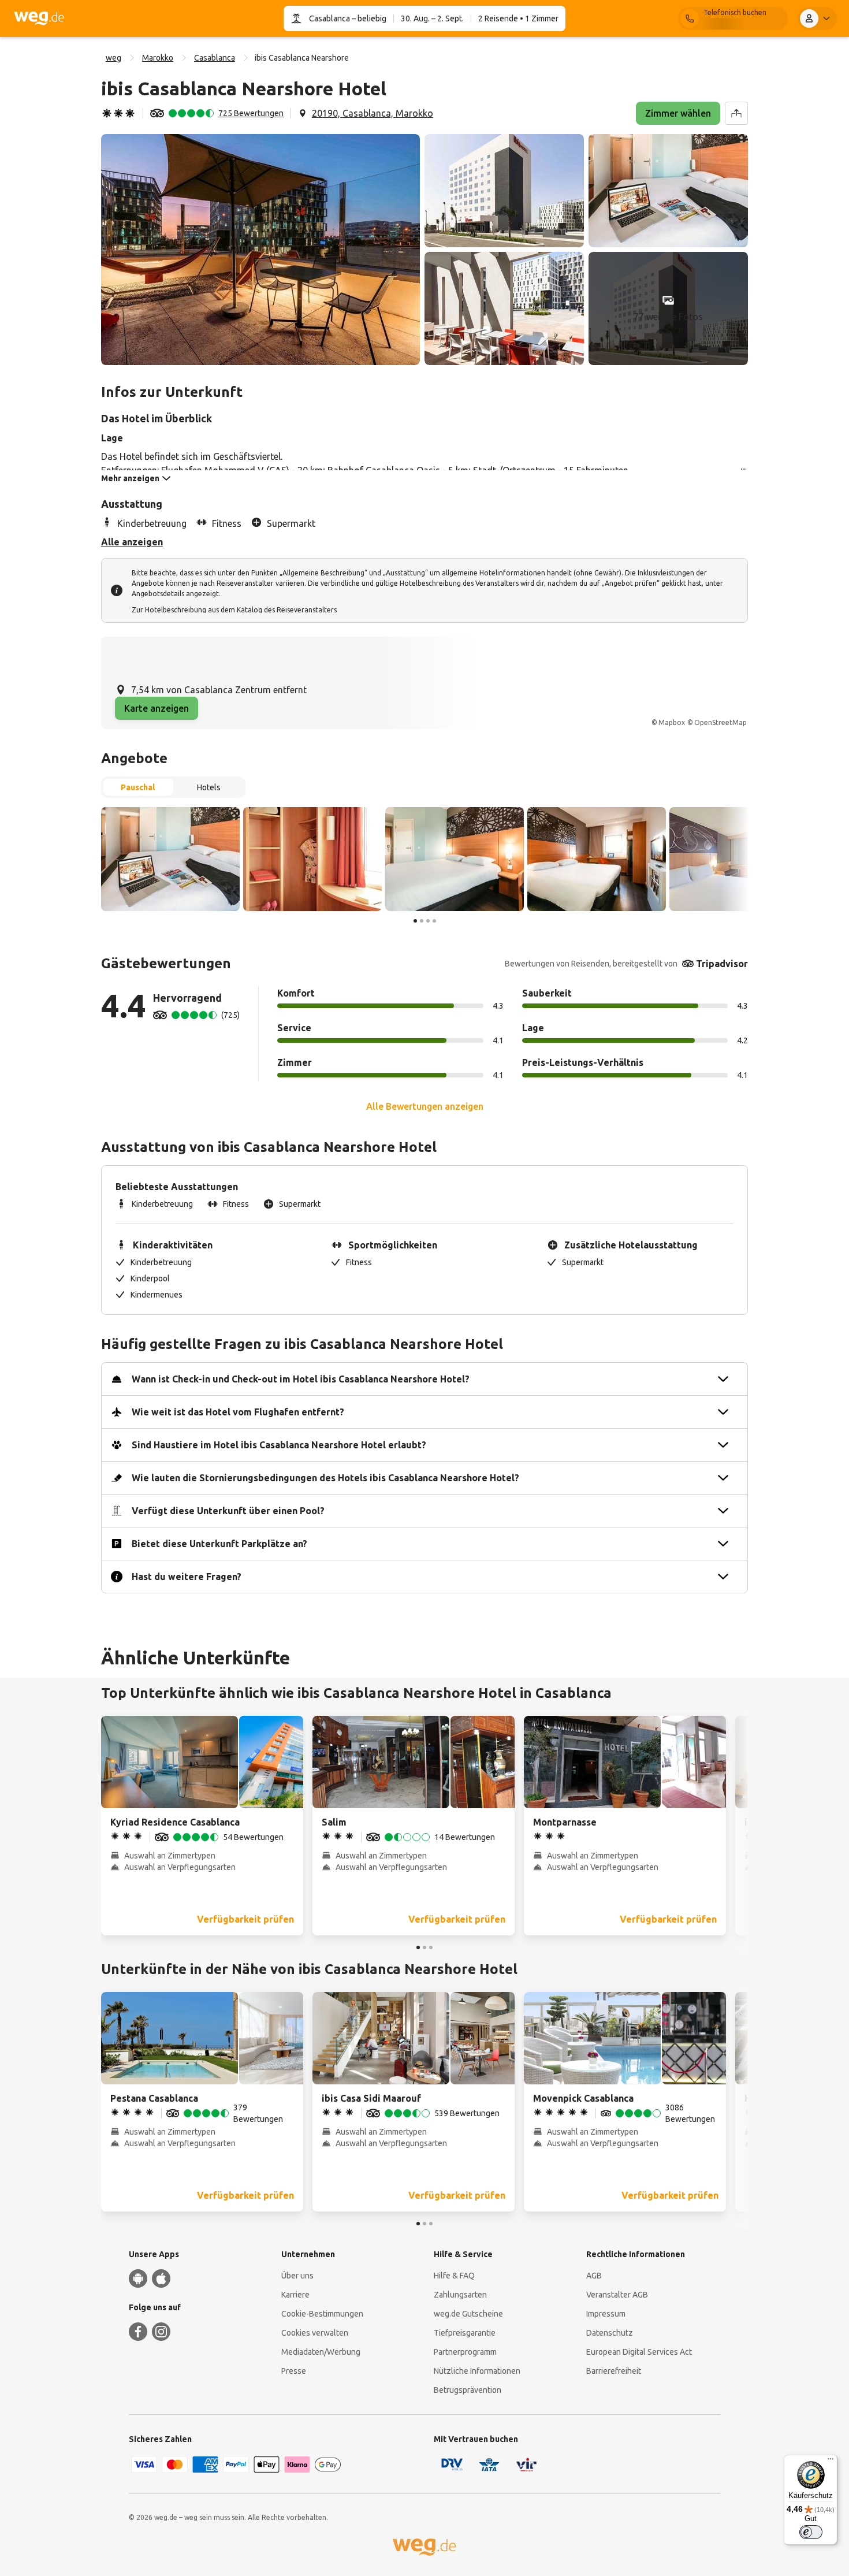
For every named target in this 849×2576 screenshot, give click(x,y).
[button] (260, 250)
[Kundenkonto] (817, 18)
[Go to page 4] (434, 921)
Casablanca (329, 18)
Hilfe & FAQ (454, 2276)
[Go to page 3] (428, 921)
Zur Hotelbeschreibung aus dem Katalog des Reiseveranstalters (234, 610)
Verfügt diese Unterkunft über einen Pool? (228, 1511)
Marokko (158, 58)
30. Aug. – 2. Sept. (432, 18)
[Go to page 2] (422, 921)
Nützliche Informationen (477, 2371)
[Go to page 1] (415, 921)
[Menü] (831, 2462)
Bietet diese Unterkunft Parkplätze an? (219, 1544)
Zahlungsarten (460, 2295)
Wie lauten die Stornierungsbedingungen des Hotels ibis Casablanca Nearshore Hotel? (325, 1478)
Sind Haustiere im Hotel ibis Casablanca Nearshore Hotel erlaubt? (279, 1445)
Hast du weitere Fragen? (187, 1577)
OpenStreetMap (720, 722)
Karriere (295, 2295)
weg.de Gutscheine (468, 2314)
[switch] (811, 2532)
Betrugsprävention (468, 2390)
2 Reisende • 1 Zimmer (518, 18)
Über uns (297, 2276)
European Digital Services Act (639, 2352)
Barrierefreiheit (614, 2371)
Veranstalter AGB (617, 2295)
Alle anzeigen (132, 542)
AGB (594, 2276)
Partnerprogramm (465, 2352)
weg (113, 58)
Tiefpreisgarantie (465, 2333)
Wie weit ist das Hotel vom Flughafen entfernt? (238, 1412)
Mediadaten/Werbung (321, 2352)
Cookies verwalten (315, 2333)
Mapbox (672, 722)
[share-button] (736, 113)
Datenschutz (610, 2333)
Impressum (606, 2314)
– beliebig (368, 18)
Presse (294, 2371)
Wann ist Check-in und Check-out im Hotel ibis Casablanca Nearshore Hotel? (301, 1379)
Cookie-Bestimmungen (322, 2314)
